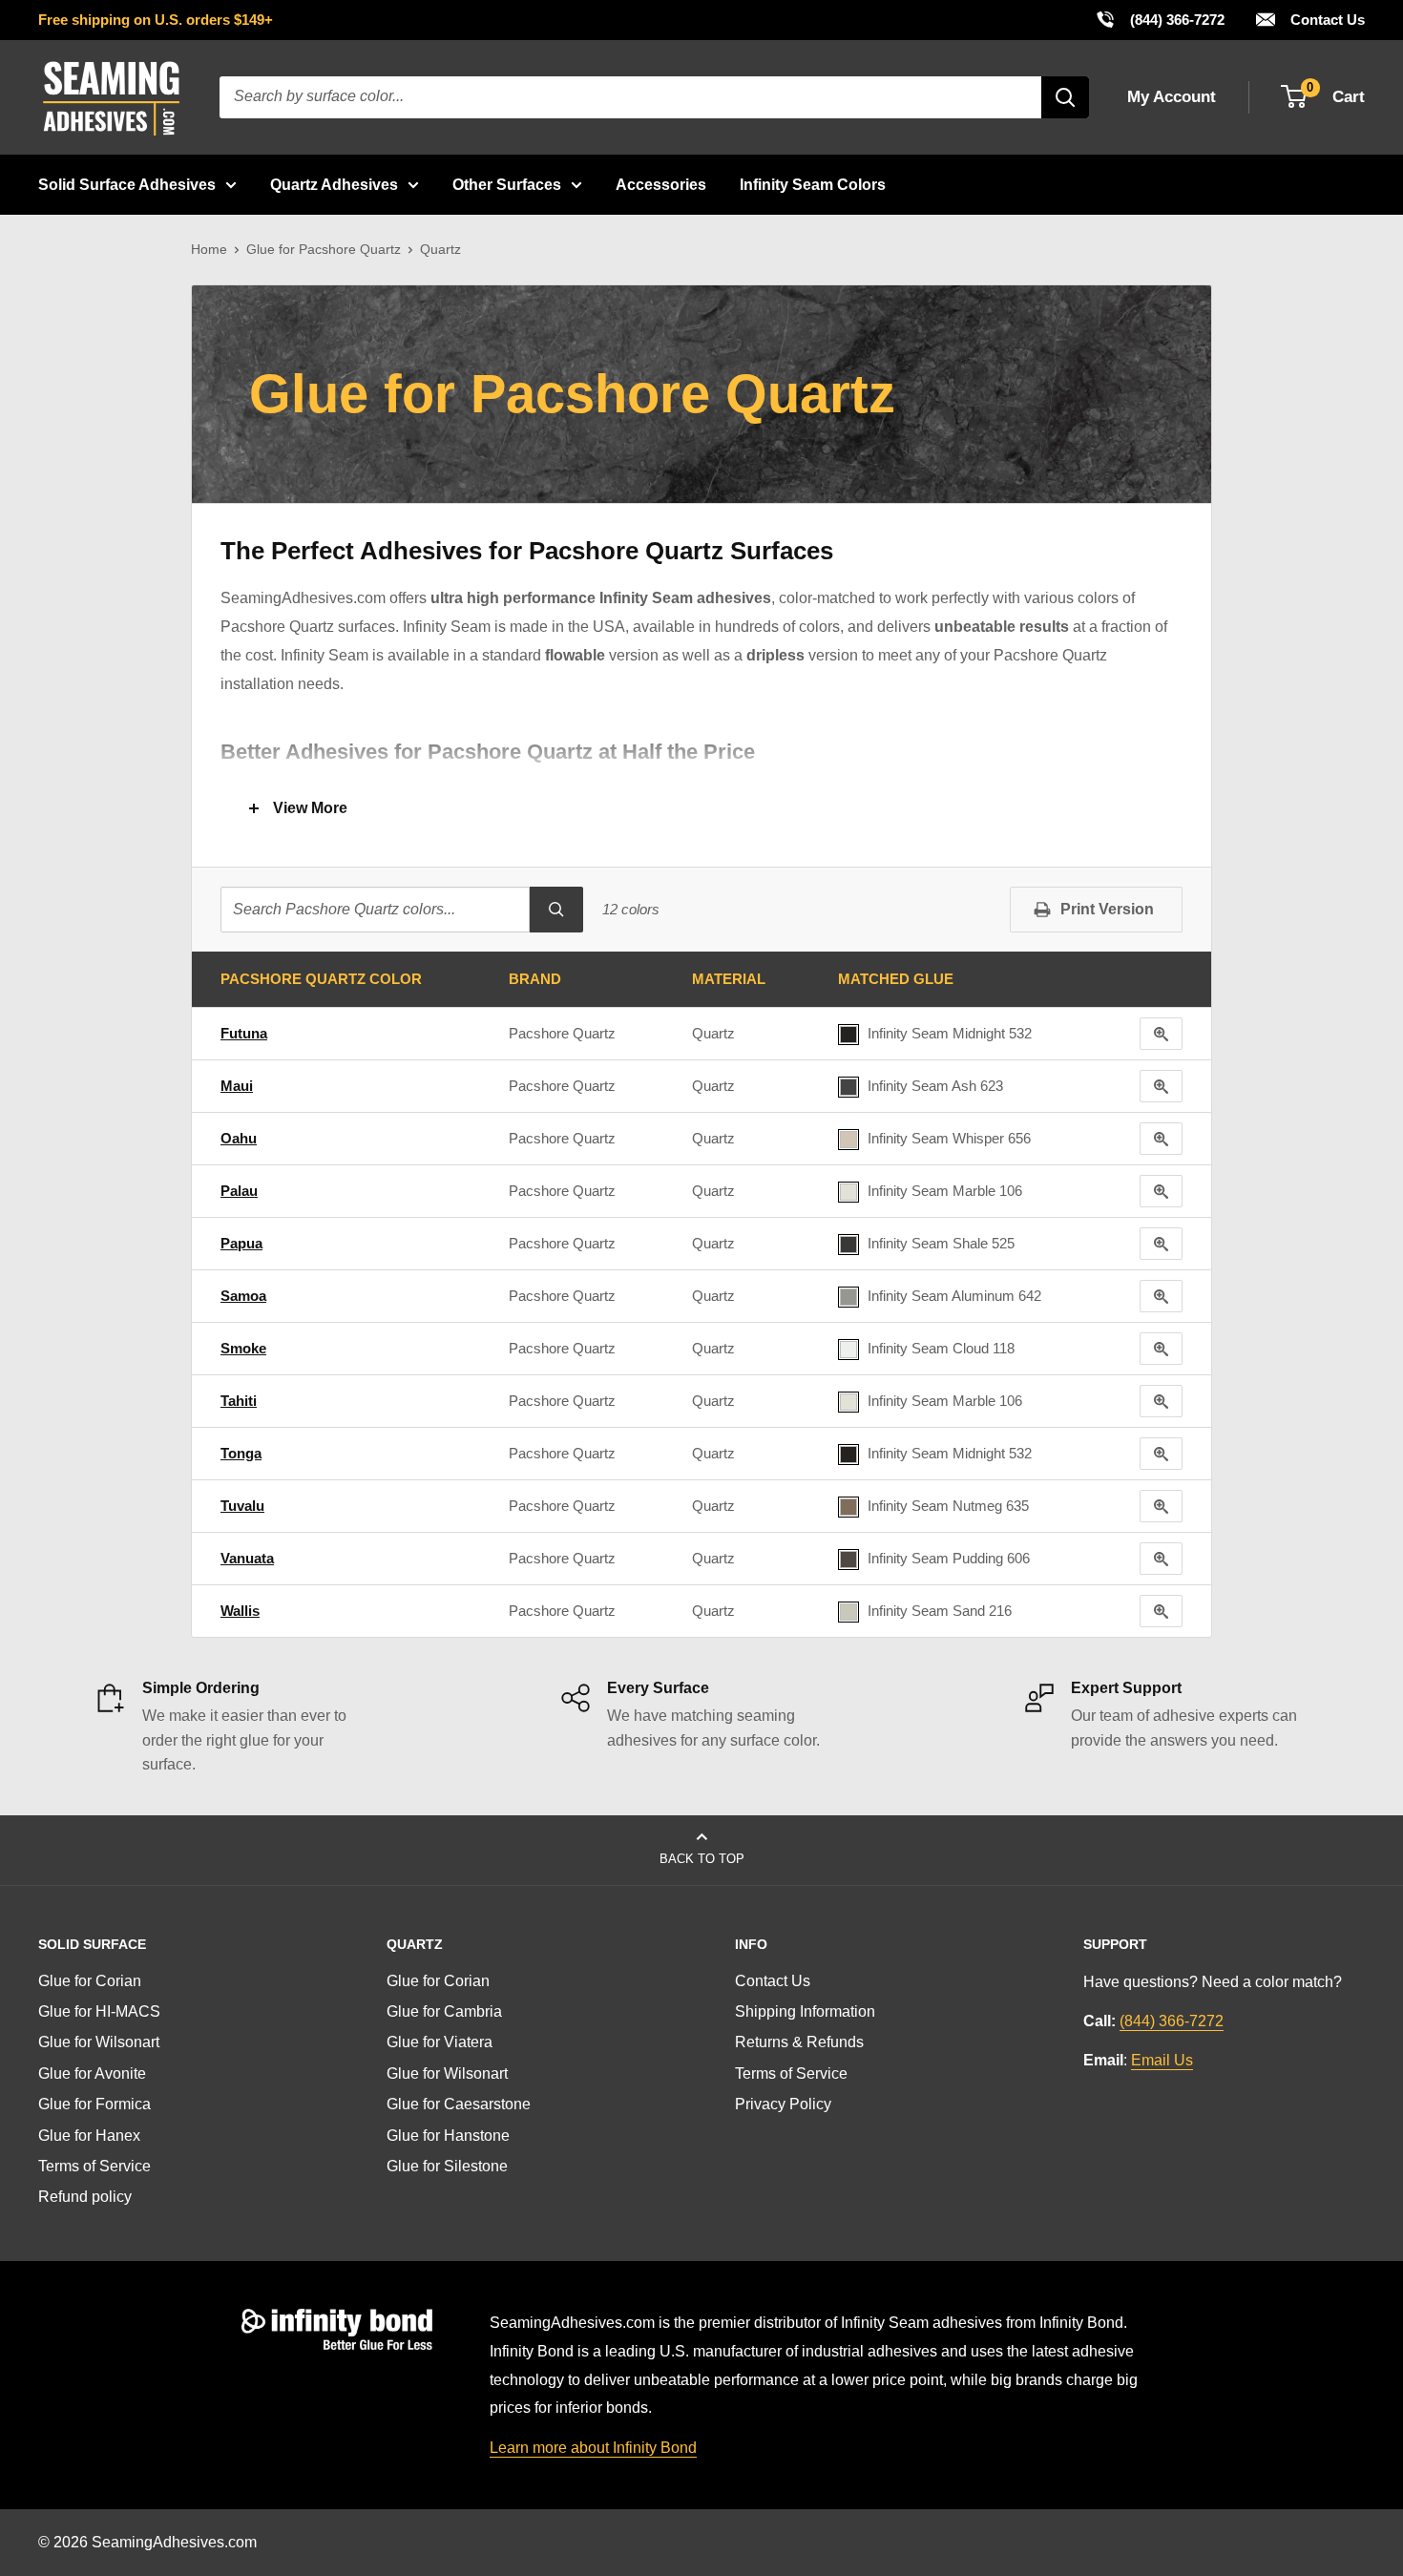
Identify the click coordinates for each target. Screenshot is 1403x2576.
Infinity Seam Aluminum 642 (954, 1296)
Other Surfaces (507, 185)
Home (209, 249)
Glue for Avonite (92, 2073)
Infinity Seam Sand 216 (940, 1611)
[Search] (1065, 97)
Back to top (702, 1859)
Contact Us (1326, 20)
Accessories (661, 185)
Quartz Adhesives (334, 185)
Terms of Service (94, 2166)
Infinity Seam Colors (813, 185)
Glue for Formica (94, 2104)
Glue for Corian (90, 1981)
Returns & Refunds (799, 2042)
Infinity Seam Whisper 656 (949, 1138)
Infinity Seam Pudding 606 (949, 1558)
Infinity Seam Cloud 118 (941, 1348)
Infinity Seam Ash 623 (935, 1086)
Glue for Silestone (447, 2166)
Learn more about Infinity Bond (593, 2448)
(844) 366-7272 (1160, 19)
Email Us (1162, 2060)
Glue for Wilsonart (99, 2042)
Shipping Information (805, 2011)
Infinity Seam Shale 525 (941, 1243)
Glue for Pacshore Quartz (324, 249)
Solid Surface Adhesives (127, 185)
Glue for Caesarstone (459, 2104)
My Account (1172, 97)
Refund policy (85, 2197)
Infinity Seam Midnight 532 (950, 1033)
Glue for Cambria (444, 2011)
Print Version (1107, 909)
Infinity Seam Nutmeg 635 (948, 1506)
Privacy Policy (783, 2104)
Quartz (713, 1033)
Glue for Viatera (440, 2042)
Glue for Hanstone (448, 2136)
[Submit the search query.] (556, 910)
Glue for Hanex (89, 2136)
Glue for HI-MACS (99, 2011)
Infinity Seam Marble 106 (945, 1191)
